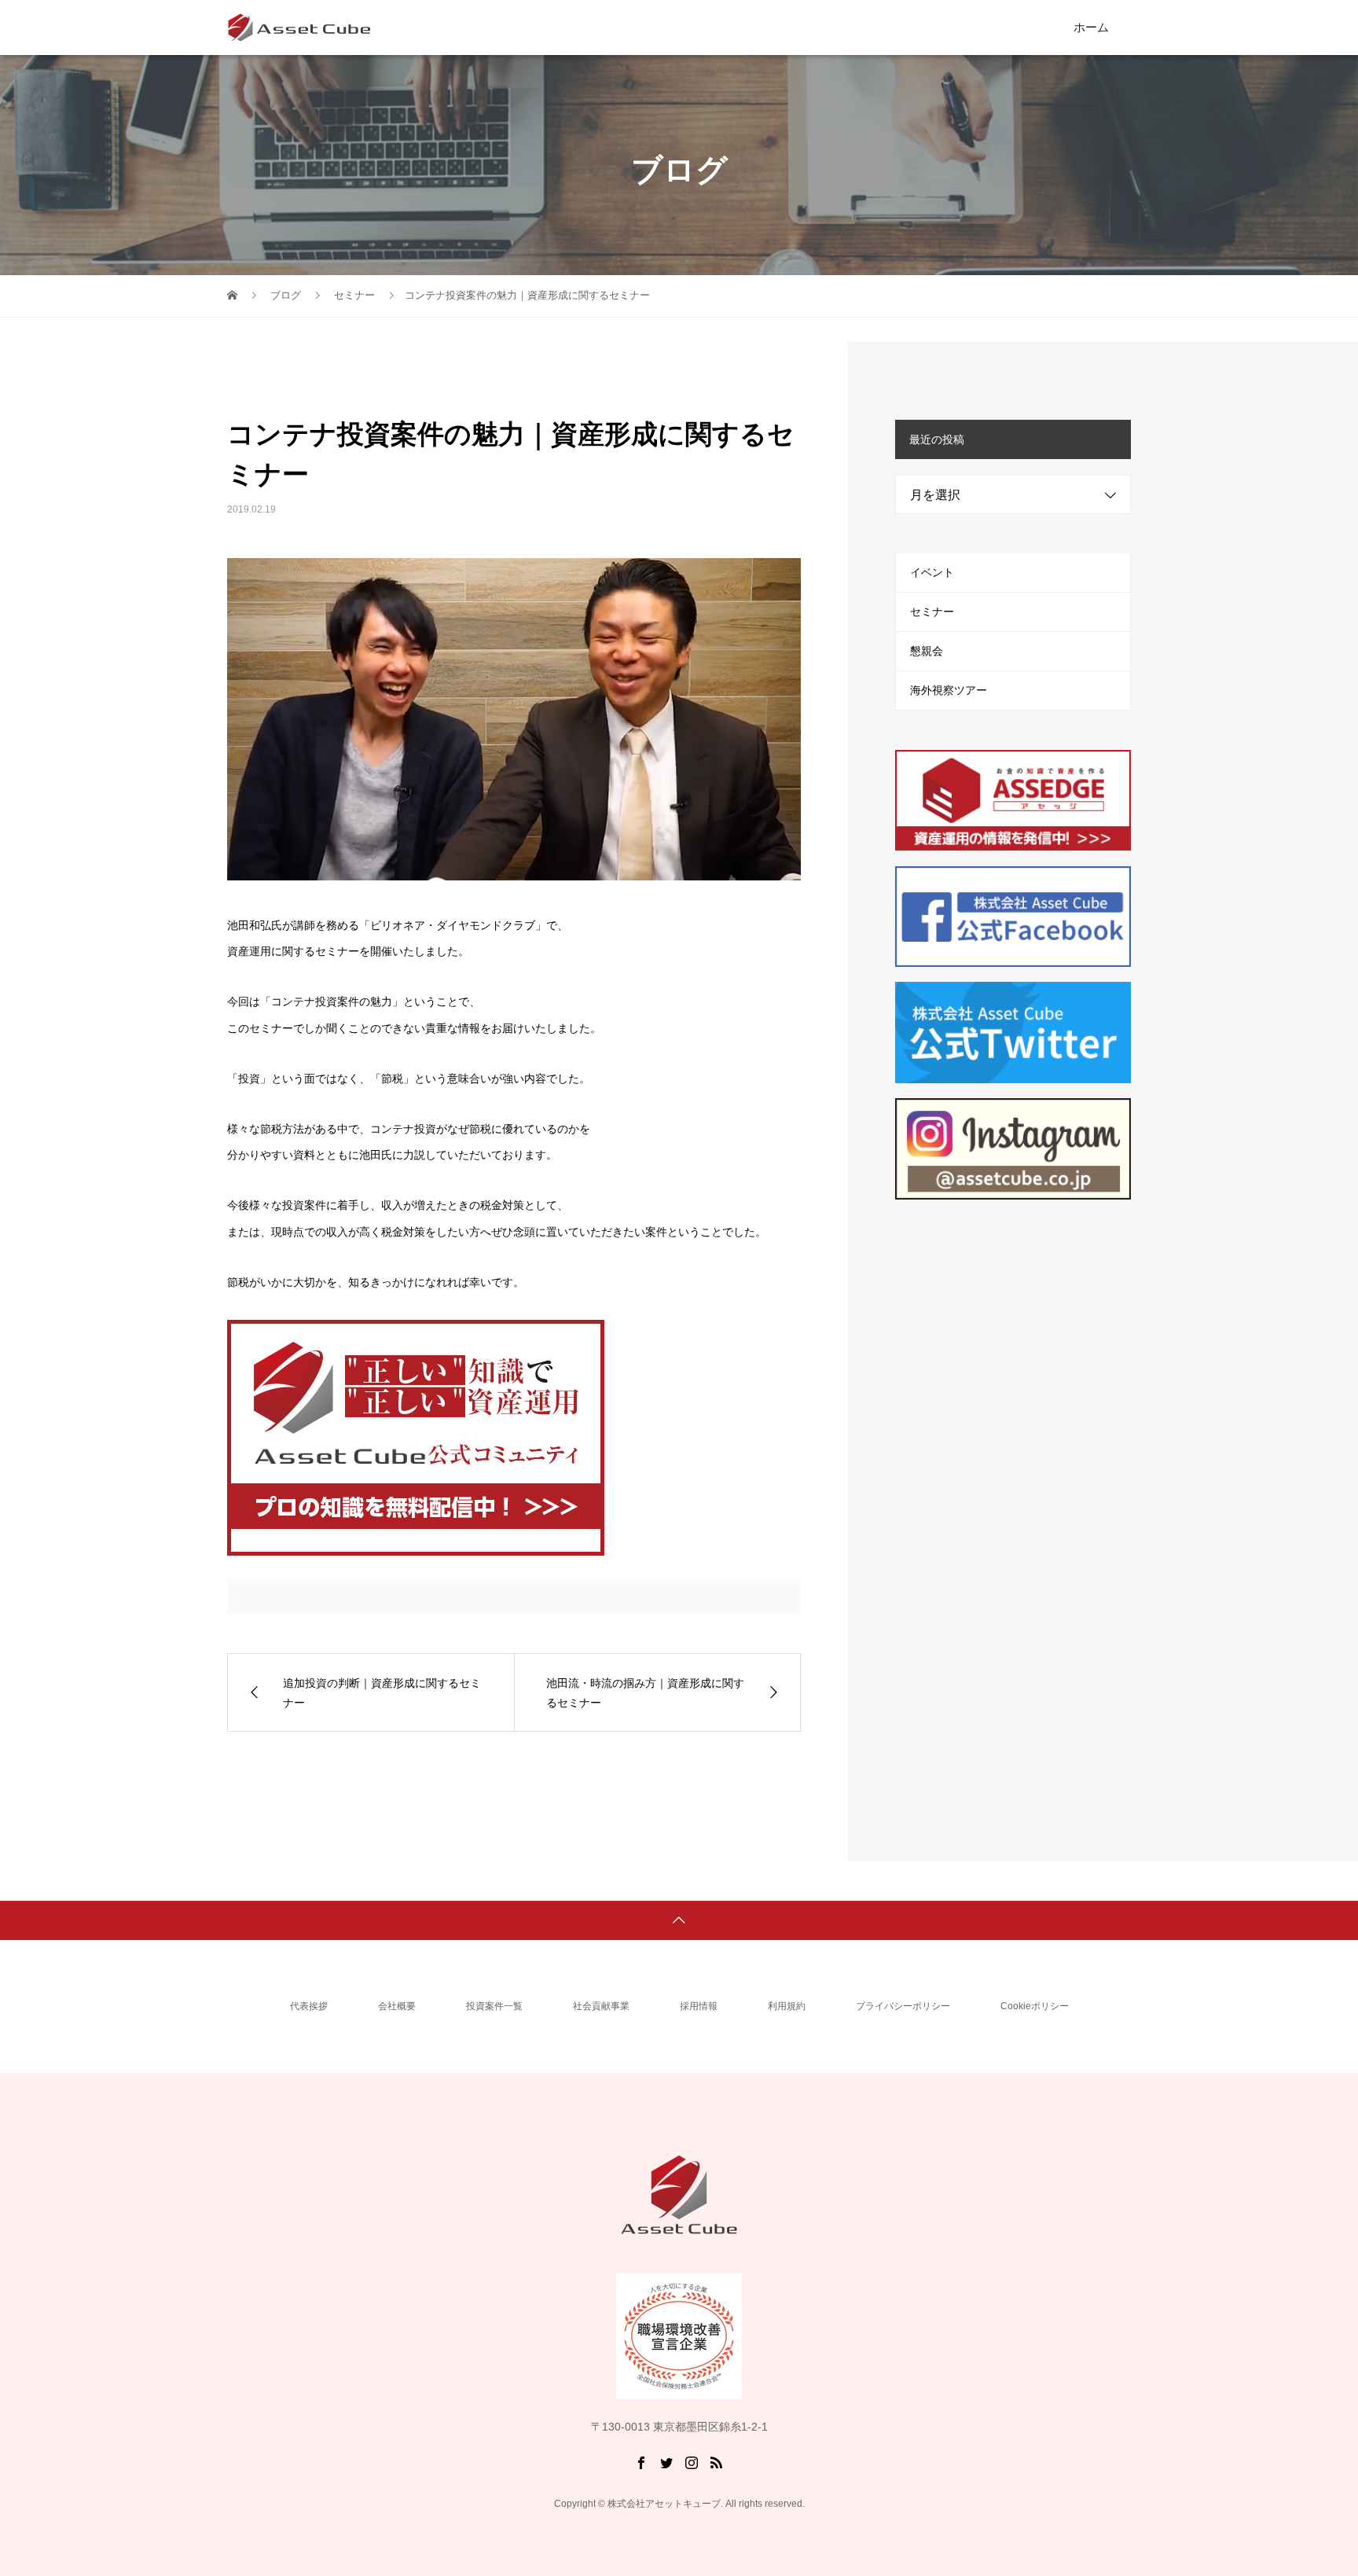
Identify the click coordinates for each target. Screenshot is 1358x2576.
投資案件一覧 (494, 2006)
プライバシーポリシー (903, 2006)
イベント (932, 572)
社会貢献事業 (601, 2006)
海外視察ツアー (949, 690)
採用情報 (699, 2006)
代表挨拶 (309, 2006)
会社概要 (397, 2006)
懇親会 (927, 651)
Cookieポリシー (1035, 2006)
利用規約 (787, 2006)
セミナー (932, 612)
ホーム (1091, 27)
